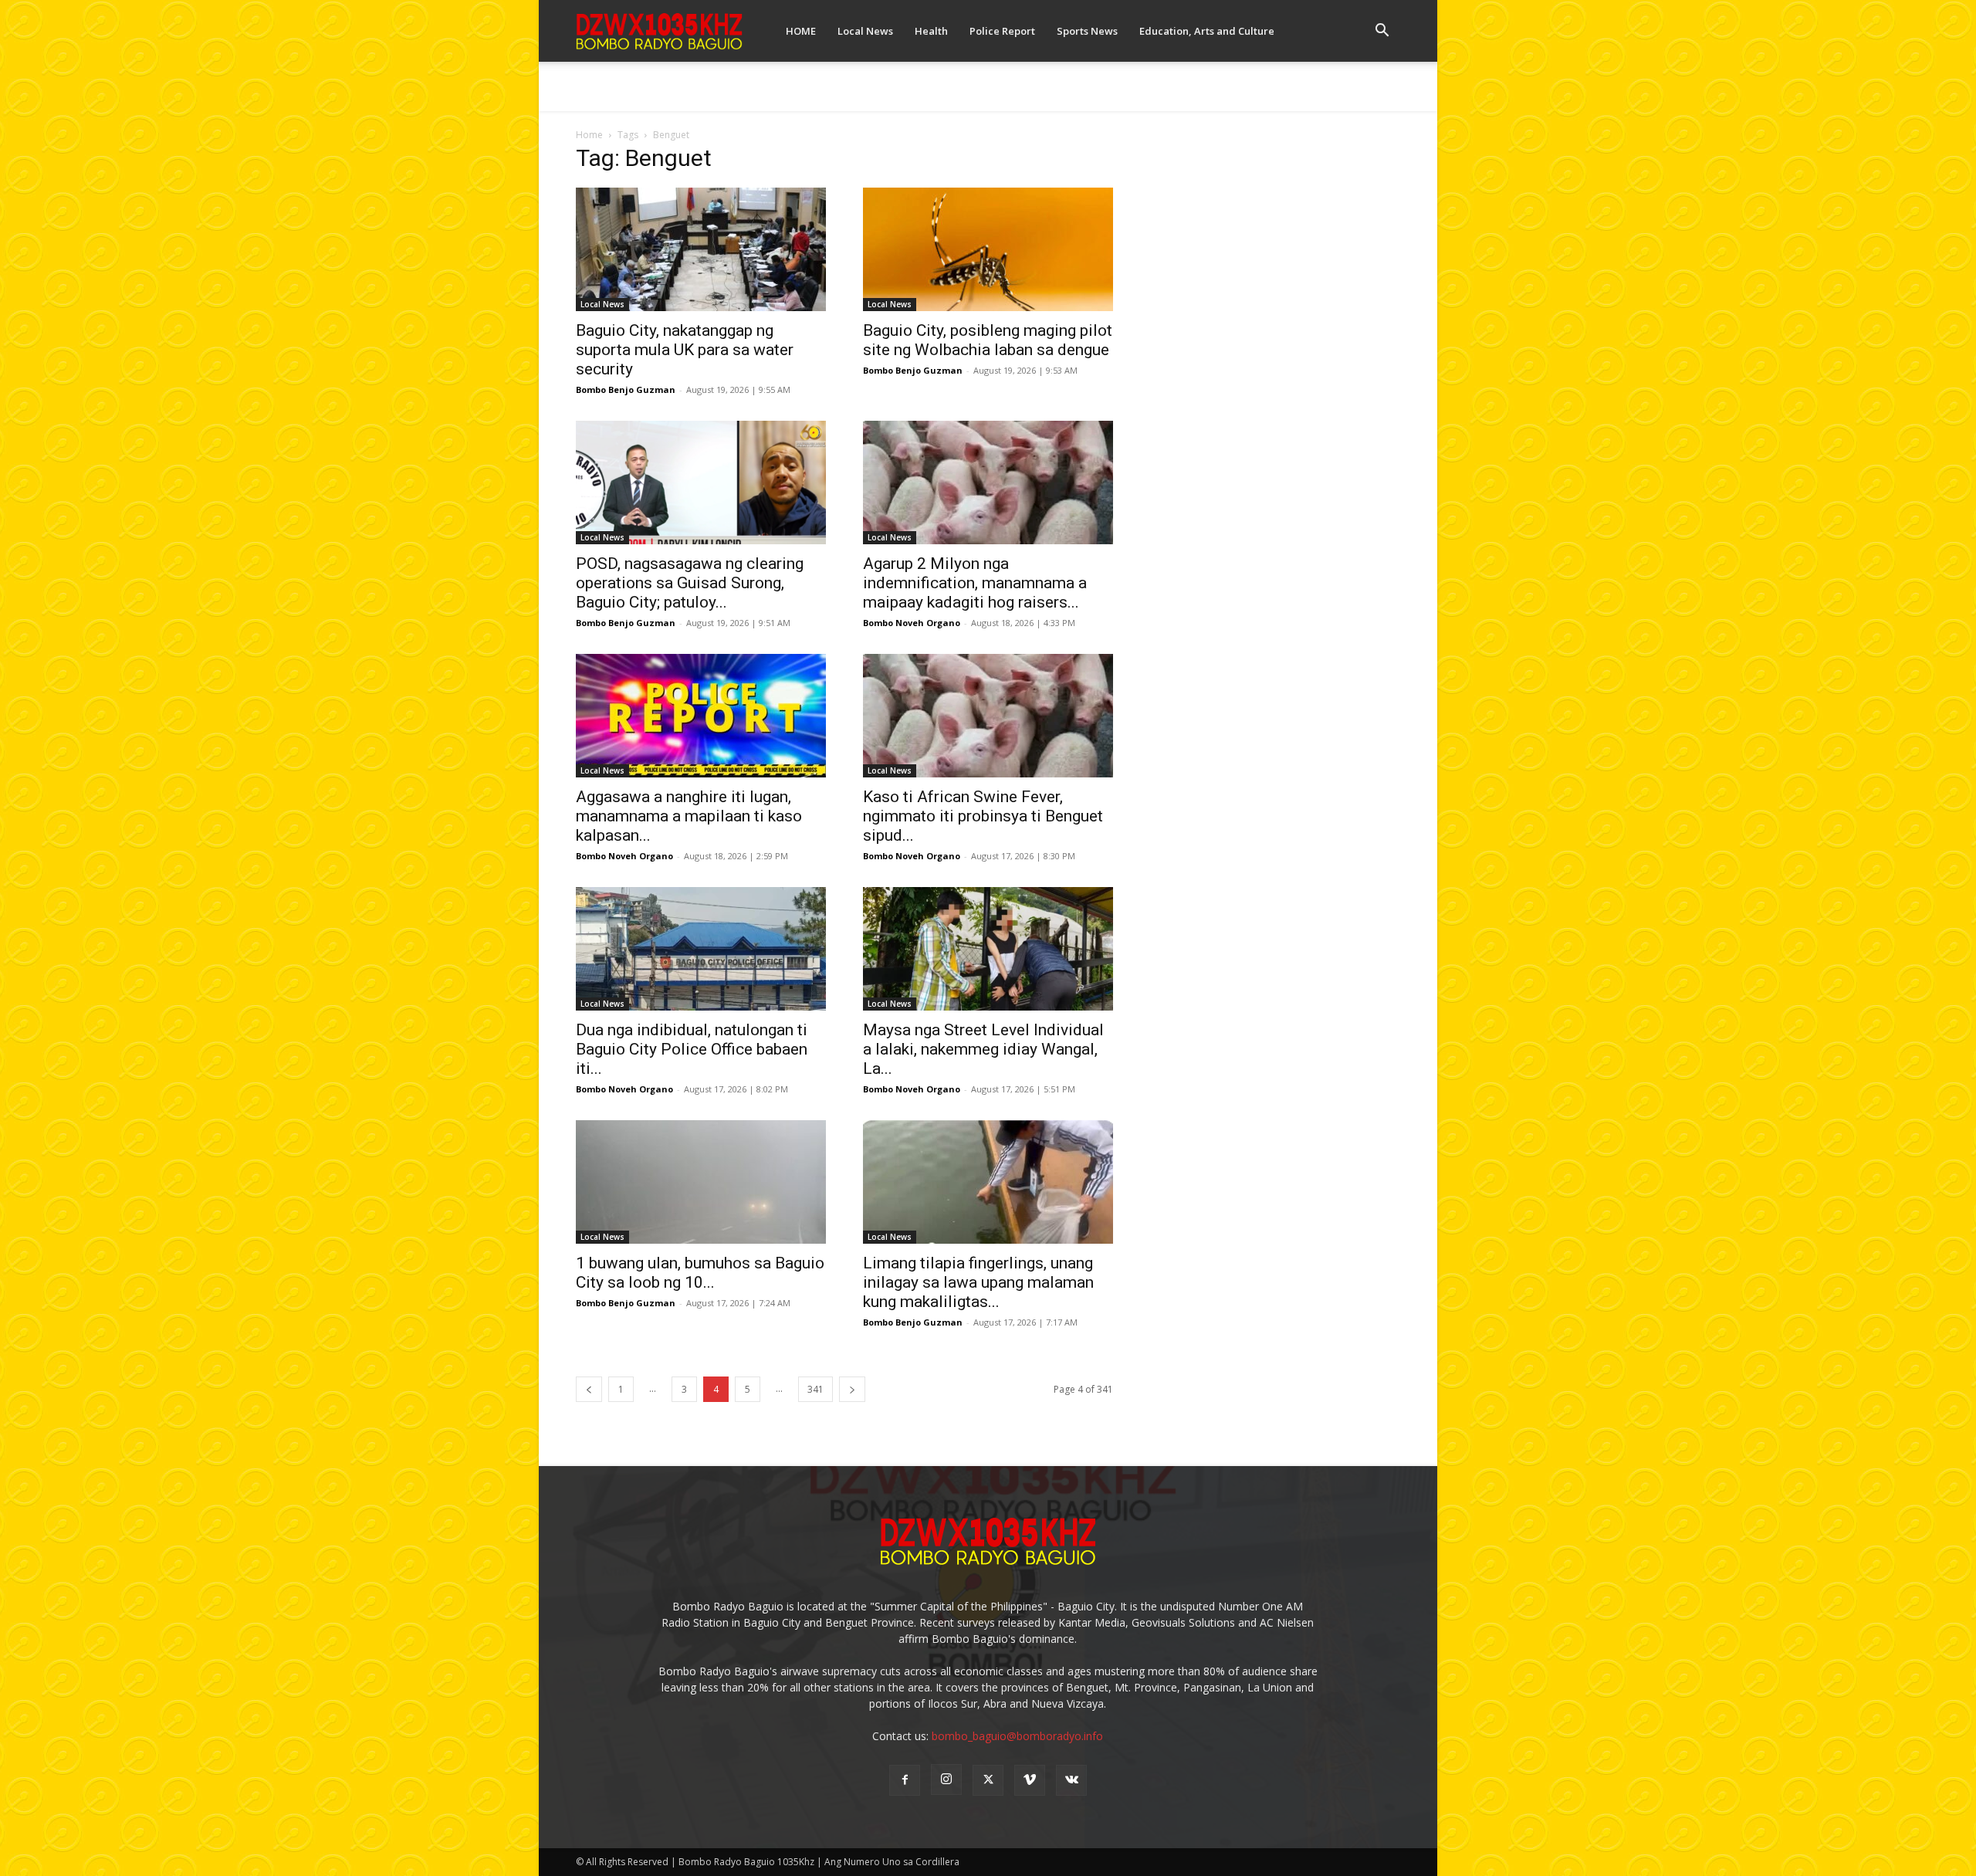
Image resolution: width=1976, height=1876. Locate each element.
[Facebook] (905, 1780)
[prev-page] (589, 1389)
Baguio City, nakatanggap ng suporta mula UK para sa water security (685, 350)
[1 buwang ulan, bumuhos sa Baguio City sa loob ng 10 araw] (701, 1182)
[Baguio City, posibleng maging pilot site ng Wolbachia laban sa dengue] (988, 249)
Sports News (1087, 31)
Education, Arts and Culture (1207, 31)
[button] (1382, 32)
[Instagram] (946, 1779)
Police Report (1002, 31)
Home (589, 135)
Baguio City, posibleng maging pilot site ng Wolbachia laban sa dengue (988, 340)
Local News (865, 31)
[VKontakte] (1071, 1780)
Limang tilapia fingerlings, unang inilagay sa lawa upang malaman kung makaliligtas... (978, 1282)
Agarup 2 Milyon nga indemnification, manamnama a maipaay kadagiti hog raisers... (975, 583)
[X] (988, 1780)
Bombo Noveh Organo (912, 623)
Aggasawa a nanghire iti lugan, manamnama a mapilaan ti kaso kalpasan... (689, 816)
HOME (801, 31)
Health (931, 31)
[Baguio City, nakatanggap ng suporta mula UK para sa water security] (701, 249)
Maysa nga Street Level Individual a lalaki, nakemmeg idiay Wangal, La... (983, 1049)
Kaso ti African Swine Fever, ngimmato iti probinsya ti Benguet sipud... (983, 816)
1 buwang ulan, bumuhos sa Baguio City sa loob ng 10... (700, 1273)
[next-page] (852, 1389)
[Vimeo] (1030, 1780)
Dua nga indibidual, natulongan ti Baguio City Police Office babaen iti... (692, 1049)
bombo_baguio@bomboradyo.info (1017, 1736)
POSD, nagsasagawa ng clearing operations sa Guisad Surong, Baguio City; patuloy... (690, 583)
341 (815, 1389)
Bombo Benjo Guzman (626, 389)
